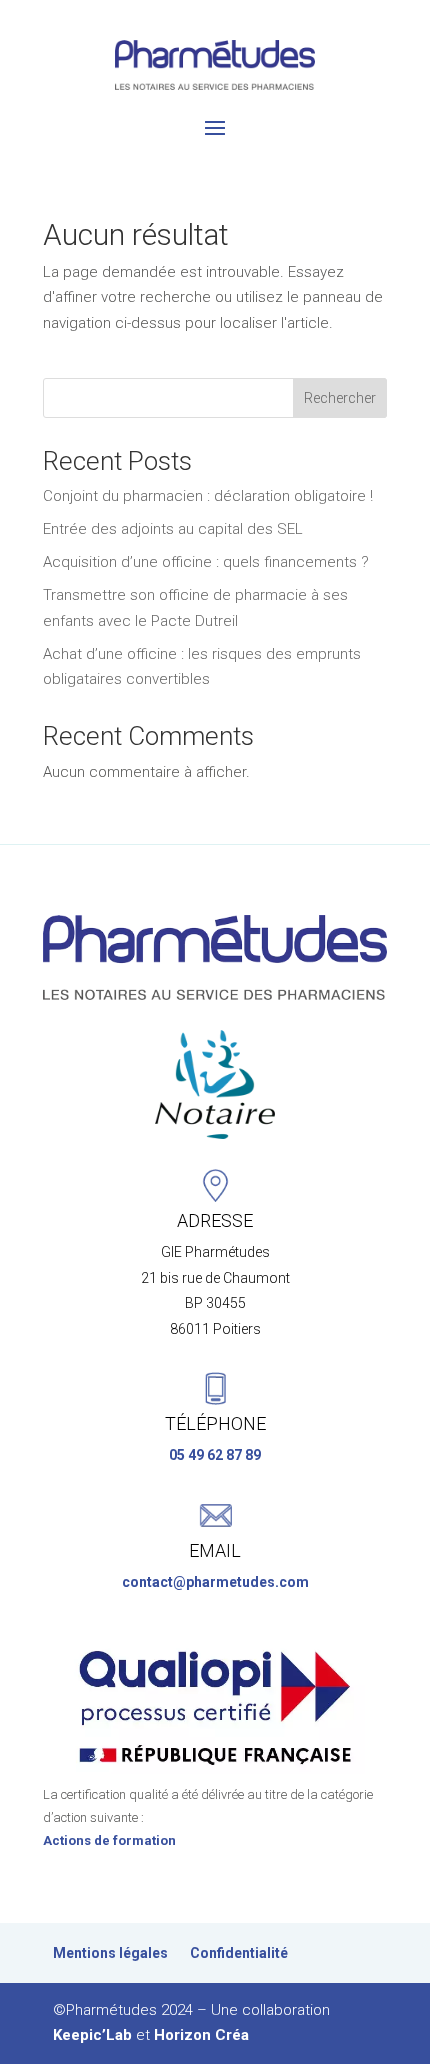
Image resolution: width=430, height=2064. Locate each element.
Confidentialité (239, 1953)
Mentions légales (110, 1953)
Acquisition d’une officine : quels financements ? (206, 562)
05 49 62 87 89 (215, 1455)
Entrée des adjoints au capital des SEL (173, 529)
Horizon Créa (201, 2035)
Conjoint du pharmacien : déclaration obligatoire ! (208, 496)
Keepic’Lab (92, 2035)
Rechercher (340, 398)
